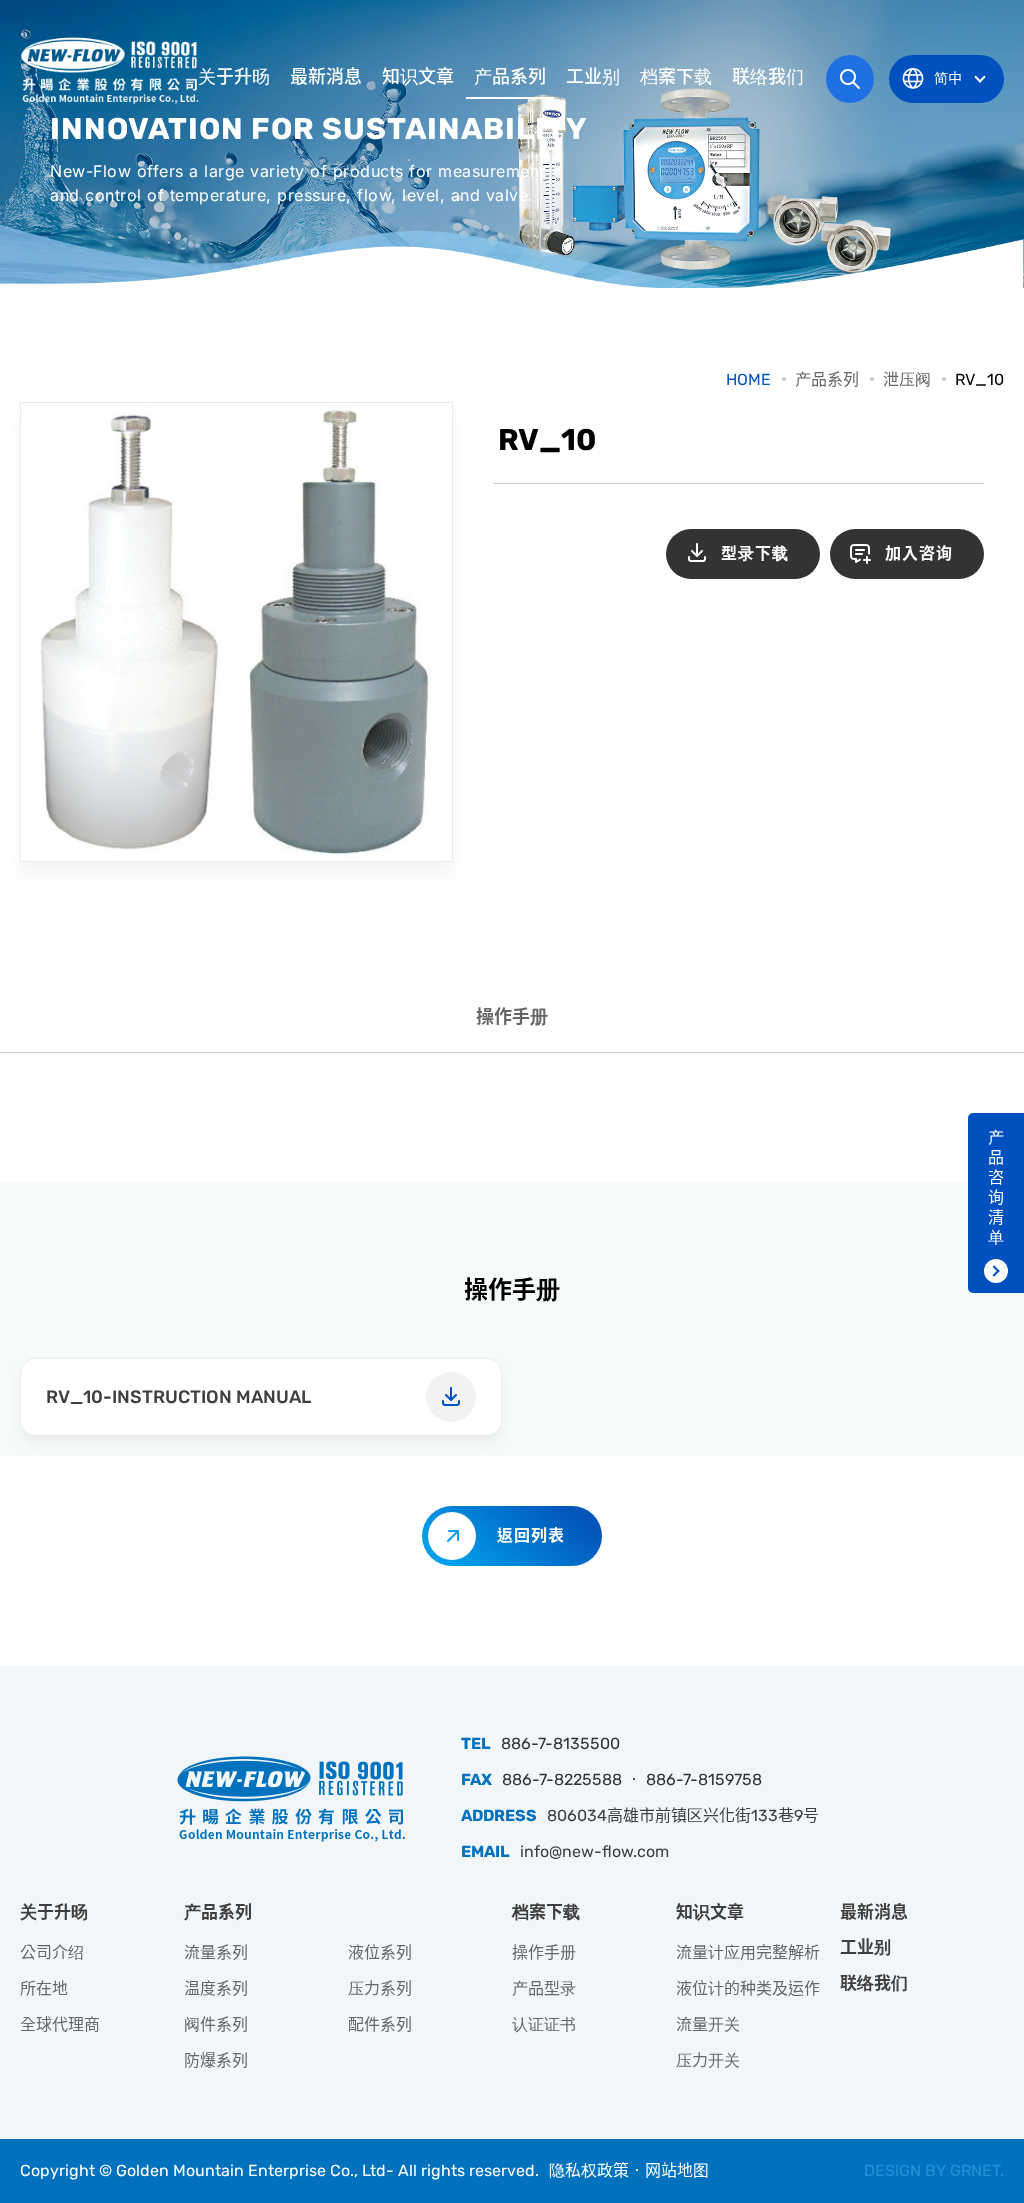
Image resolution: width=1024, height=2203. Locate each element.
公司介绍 (52, 1952)
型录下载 (755, 553)
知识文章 (418, 77)
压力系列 (380, 1988)
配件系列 (380, 2024)
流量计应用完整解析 (748, 1952)
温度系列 (216, 1988)
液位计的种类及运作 (748, 1988)
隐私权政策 (589, 2170)
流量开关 (708, 2024)
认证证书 (544, 2024)
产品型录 (544, 1988)
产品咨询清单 (996, 1187)
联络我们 (768, 77)
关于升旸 (234, 77)
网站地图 (677, 2170)
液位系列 (380, 1952)
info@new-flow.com (594, 1851)
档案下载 (676, 77)
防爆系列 (216, 2060)
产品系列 (510, 77)
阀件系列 (216, 2024)
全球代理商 (60, 2024)
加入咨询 (919, 553)
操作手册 (512, 1017)
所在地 (44, 1988)
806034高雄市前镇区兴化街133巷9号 (683, 1815)
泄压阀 (907, 379)
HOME (748, 379)
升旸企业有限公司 (112, 70)
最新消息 (326, 77)
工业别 (593, 77)
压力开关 (708, 2060)
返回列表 (531, 1535)
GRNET (975, 2170)
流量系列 (216, 1952)
